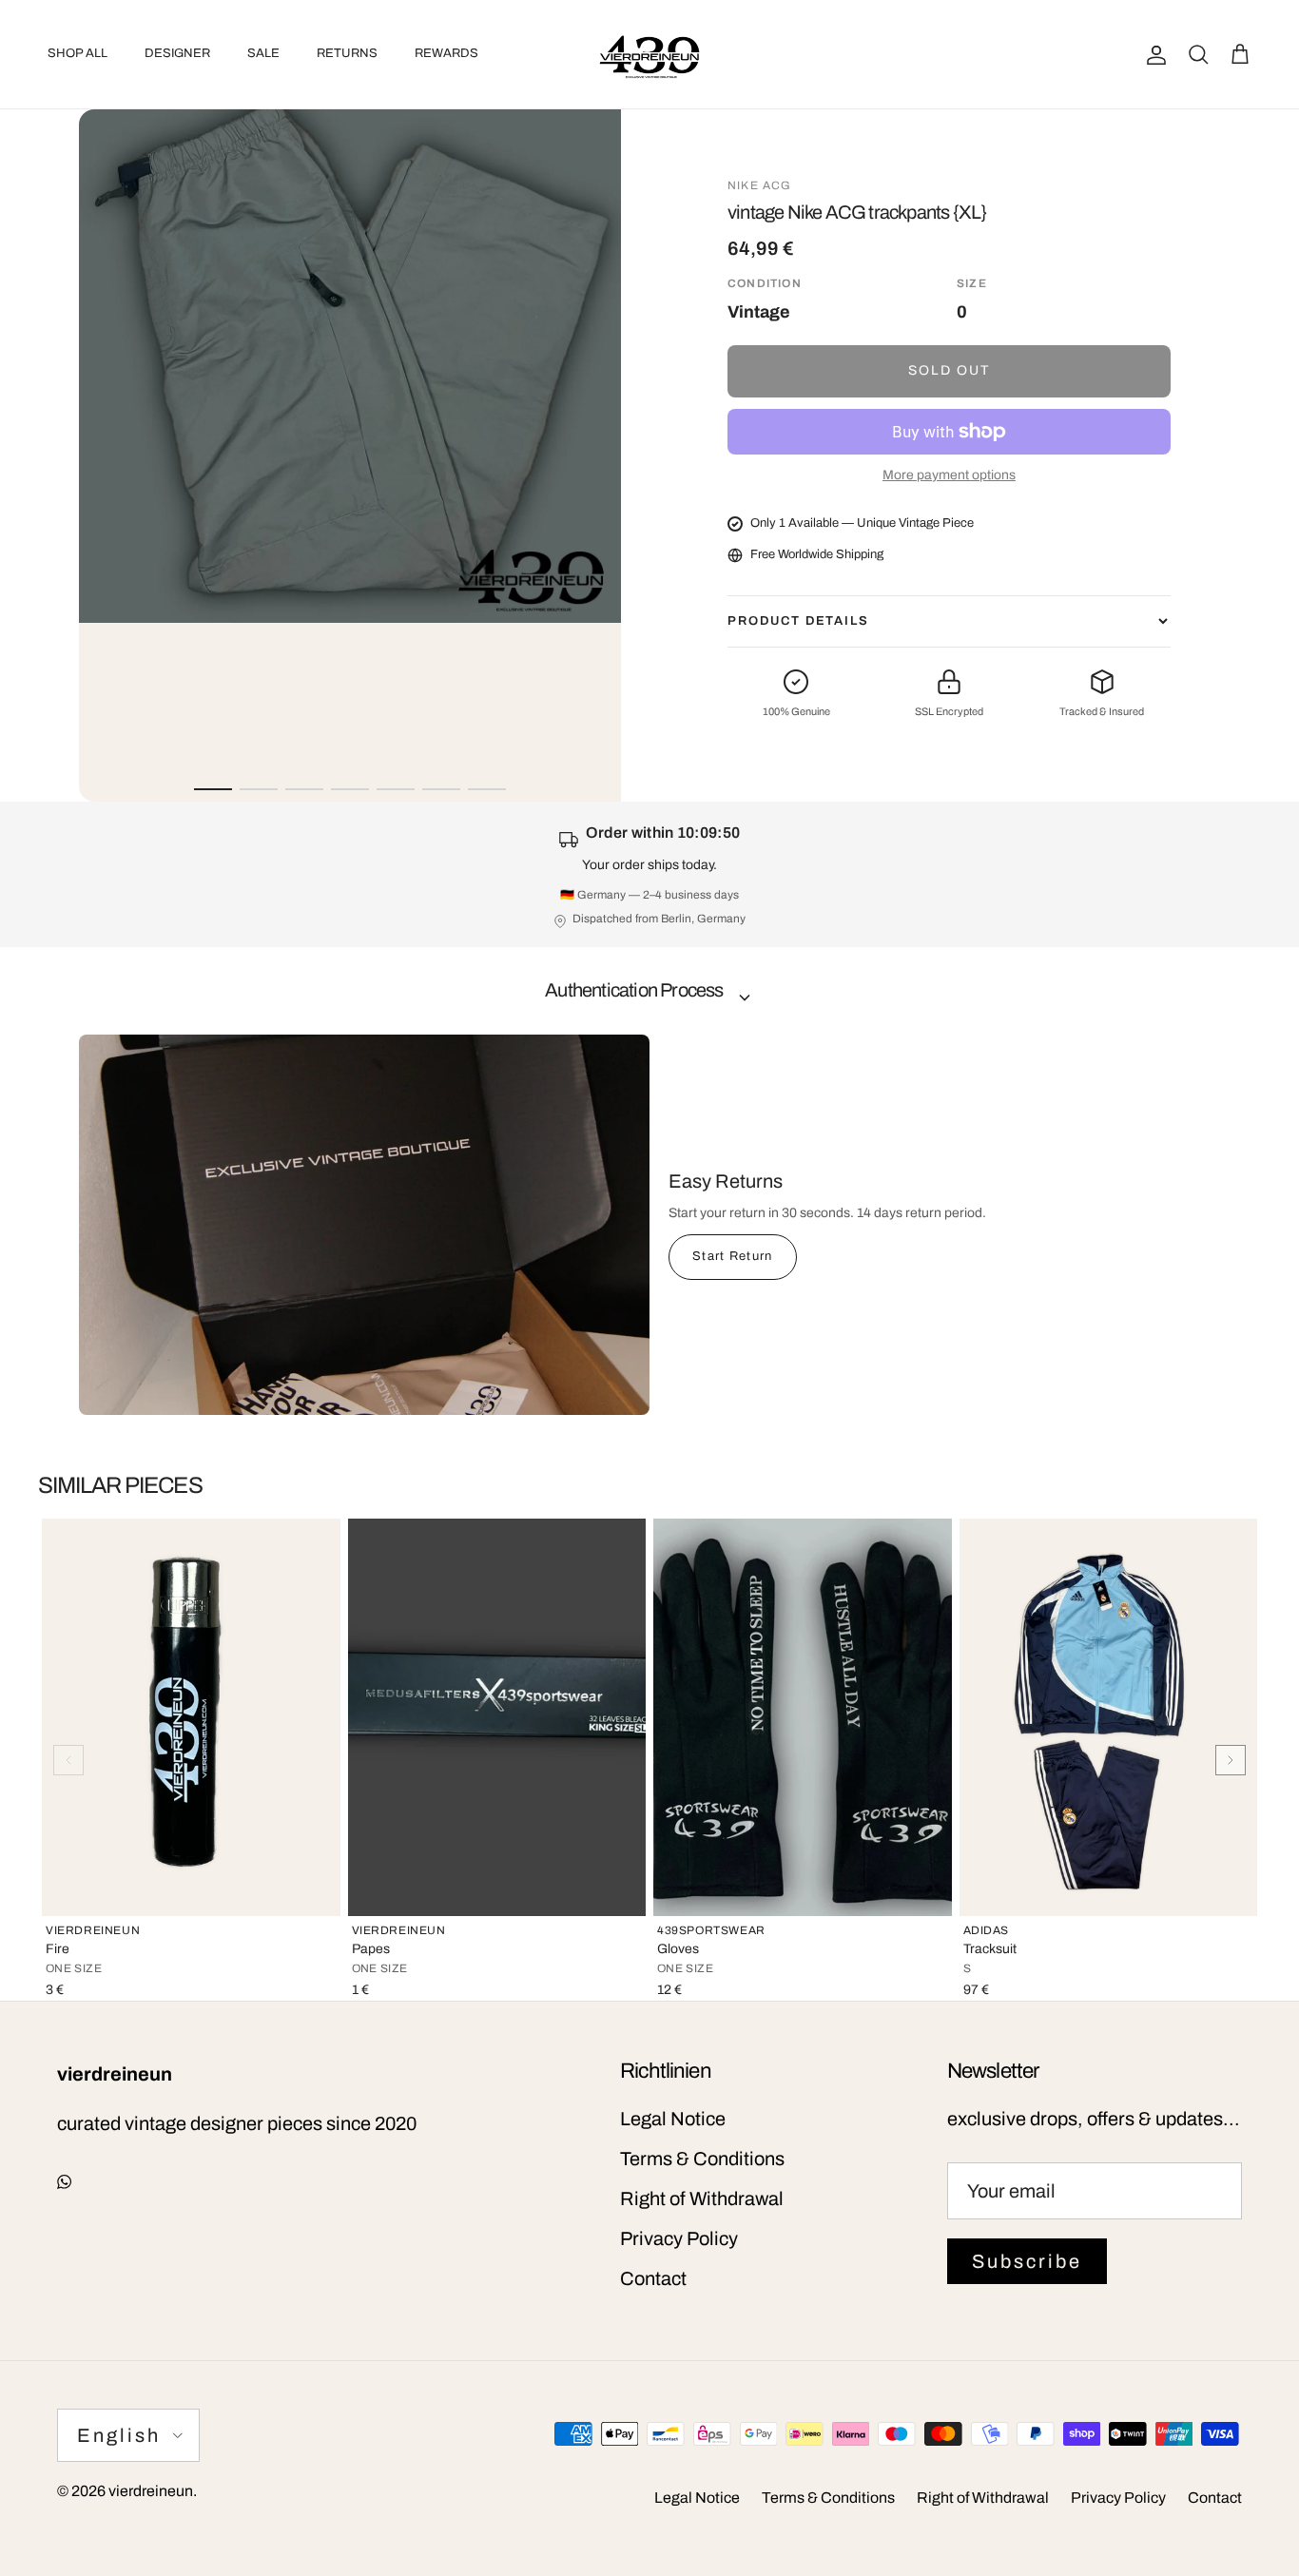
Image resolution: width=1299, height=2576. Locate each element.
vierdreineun (151, 2491)
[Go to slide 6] (441, 789)
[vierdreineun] (649, 54)
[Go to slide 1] (213, 789)
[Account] (1153, 54)
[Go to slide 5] (396, 789)
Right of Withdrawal (702, 2198)
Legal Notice (673, 2119)
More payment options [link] (949, 475)
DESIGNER (177, 53)
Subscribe (1027, 2261)
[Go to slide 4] (350, 789)
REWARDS (446, 53)
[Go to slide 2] (259, 789)
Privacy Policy (679, 2238)
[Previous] (68, 1760)
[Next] (1231, 1760)
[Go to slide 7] (487, 789)
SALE (263, 53)
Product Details (798, 621)
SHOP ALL (78, 53)
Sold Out (950, 370)
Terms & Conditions (702, 2159)
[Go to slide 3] (304, 789)
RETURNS (347, 53)
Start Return (733, 1256)
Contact (653, 2278)
